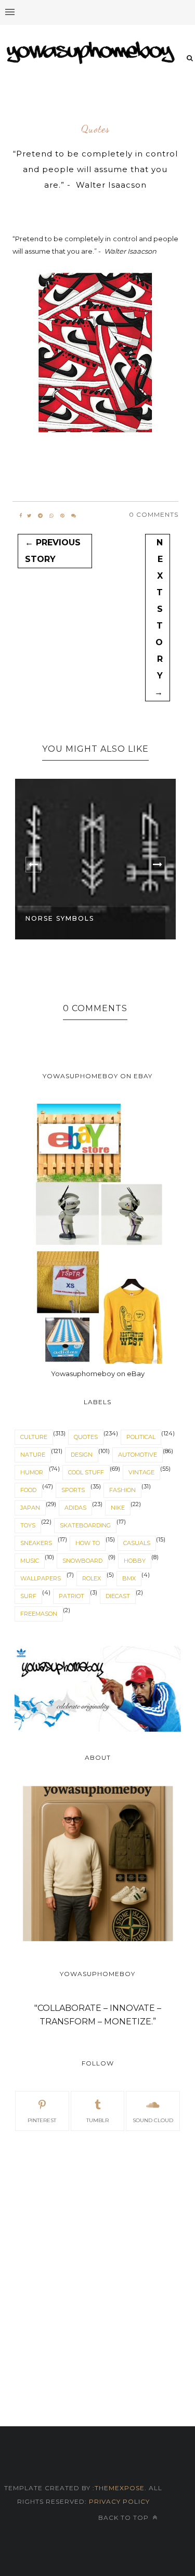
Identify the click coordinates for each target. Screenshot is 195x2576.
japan (30, 1508)
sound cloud (153, 2120)
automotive (138, 1455)
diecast (118, 1596)
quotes (95, 129)
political (141, 1437)
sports (73, 1490)
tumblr (97, 2120)
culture (34, 1437)
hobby (135, 1561)
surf (28, 1596)
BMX (129, 1578)
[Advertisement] (97, 2248)
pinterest (42, 2120)
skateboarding (85, 1525)
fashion (122, 1490)
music (30, 1561)
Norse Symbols (60, 918)
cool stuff (86, 1472)
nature (33, 1455)
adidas (75, 1508)
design (82, 1455)
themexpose (120, 2488)
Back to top (125, 2518)
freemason (39, 1614)
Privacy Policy (118, 2501)
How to (88, 1543)
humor (32, 1472)
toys (28, 1525)
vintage (141, 1472)
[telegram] (40, 516)
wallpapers (41, 1578)
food (28, 1490)
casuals (137, 1543)
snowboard (82, 1561)
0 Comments (154, 514)
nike (118, 1508)
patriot (71, 1596)
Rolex (92, 1578)
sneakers (36, 1543)
